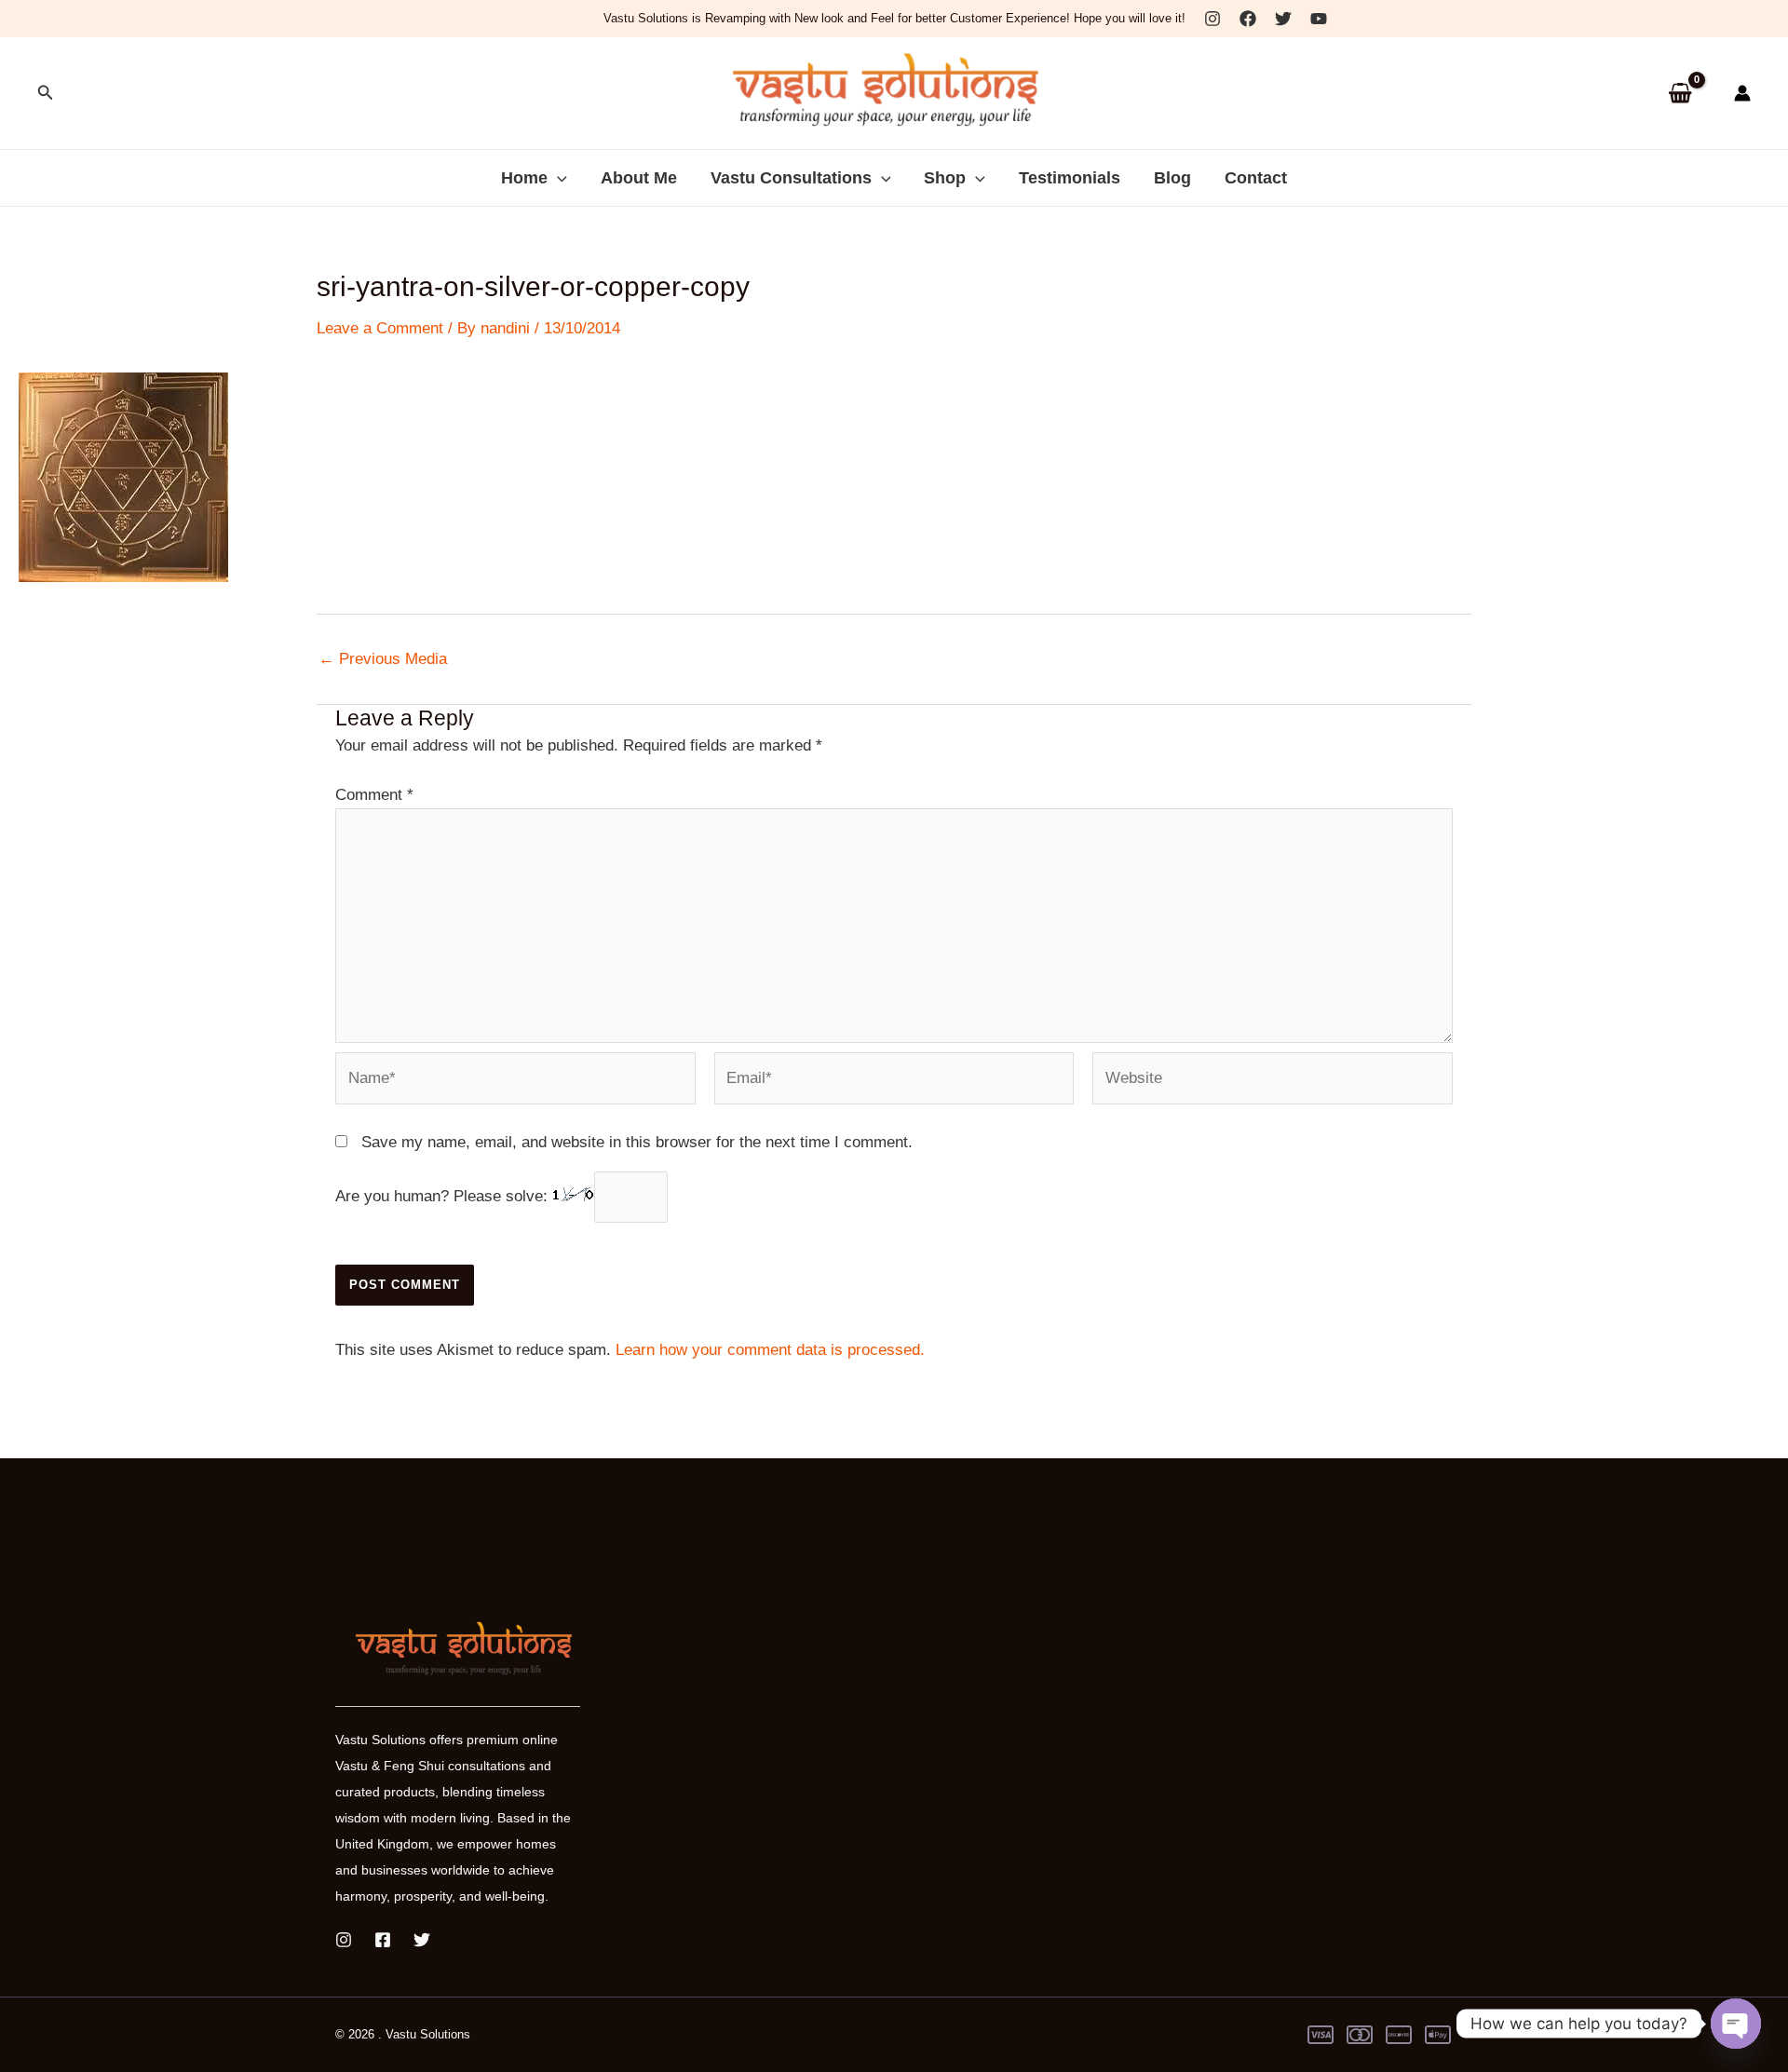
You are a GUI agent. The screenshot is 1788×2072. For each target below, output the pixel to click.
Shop (945, 178)
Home (524, 178)
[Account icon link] (1742, 93)
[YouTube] (1319, 19)
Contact (1256, 178)
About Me (639, 178)
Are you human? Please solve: (444, 1196)
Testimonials (1070, 178)
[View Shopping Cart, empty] (1680, 94)
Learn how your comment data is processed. (770, 1350)
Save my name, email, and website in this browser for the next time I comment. (637, 1142)
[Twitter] (1283, 19)
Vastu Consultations (791, 178)
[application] (557, 178)
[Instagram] (1212, 19)
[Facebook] (1248, 19)
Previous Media (383, 659)
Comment (374, 795)
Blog (1172, 178)
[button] (46, 93)
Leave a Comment (380, 328)
